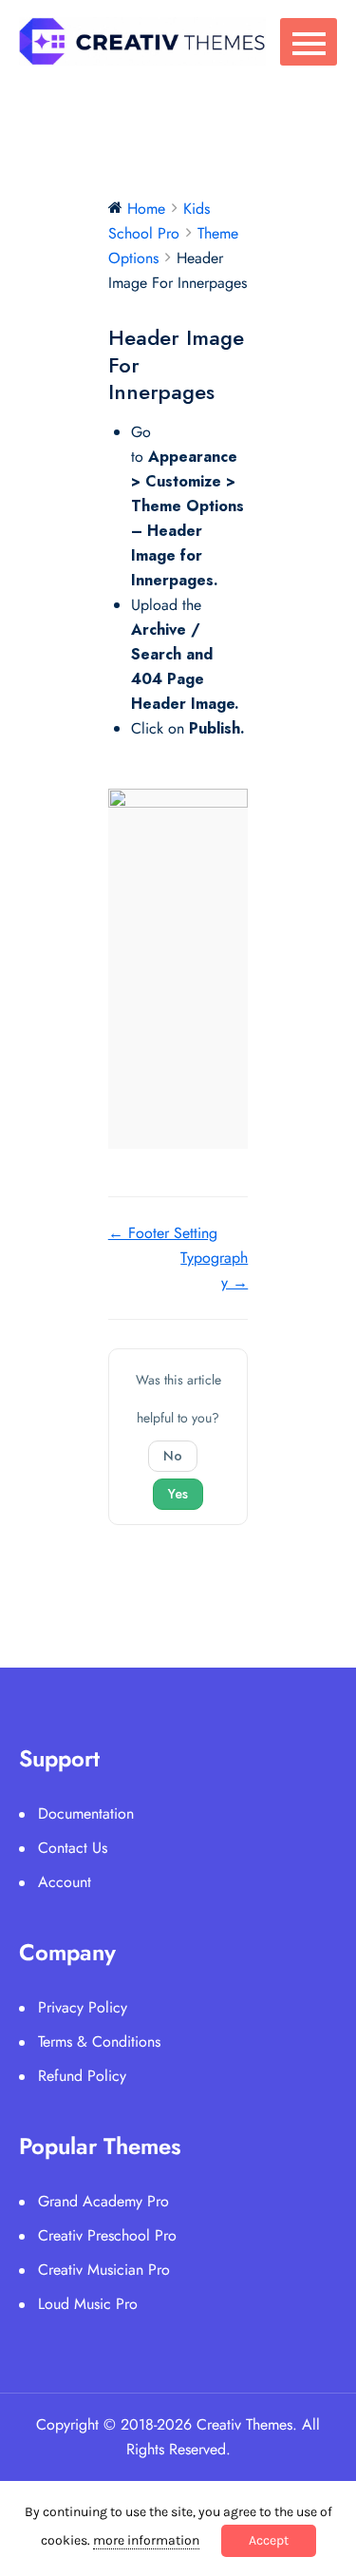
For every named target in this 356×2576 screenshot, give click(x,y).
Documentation (86, 1813)
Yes (178, 1494)
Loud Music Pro (88, 2304)
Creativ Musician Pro (104, 2270)
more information (146, 2540)
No (173, 1456)
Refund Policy (82, 2076)
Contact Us (73, 1848)
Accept (269, 2540)
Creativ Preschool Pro (107, 2235)
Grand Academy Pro (103, 2201)
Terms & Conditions (99, 2042)
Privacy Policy (83, 2007)
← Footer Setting (163, 1233)
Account (65, 1882)
